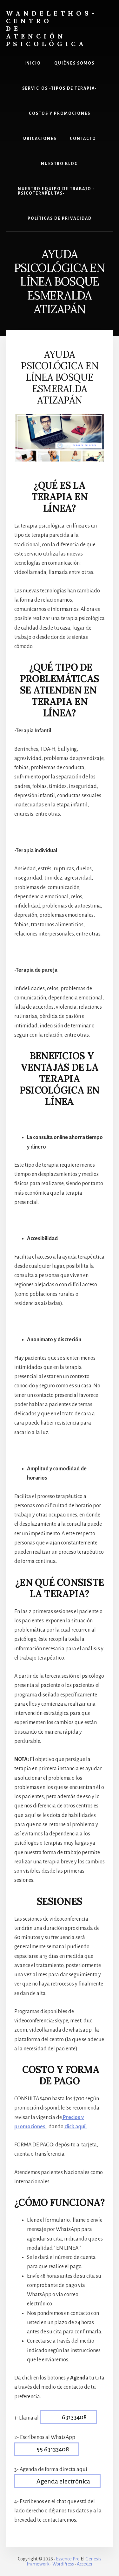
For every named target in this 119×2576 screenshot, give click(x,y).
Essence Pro (68, 2559)
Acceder (85, 2564)
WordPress (63, 2564)
